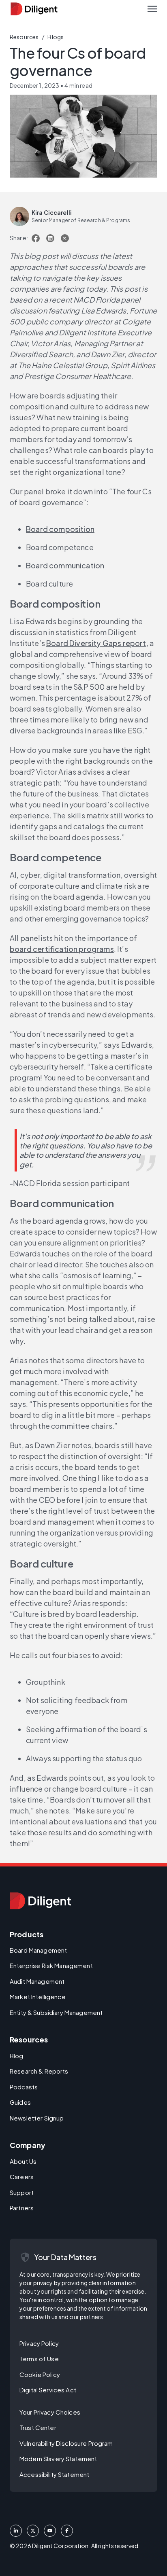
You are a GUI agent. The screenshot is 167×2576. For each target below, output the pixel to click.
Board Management (38, 1950)
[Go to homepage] (40, 1901)
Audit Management (37, 1981)
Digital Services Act (48, 2390)
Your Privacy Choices (50, 2412)
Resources (24, 37)
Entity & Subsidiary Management (56, 2012)
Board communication (65, 565)
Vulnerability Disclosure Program (66, 2443)
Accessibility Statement (54, 2474)
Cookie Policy (40, 2374)
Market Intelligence (38, 1997)
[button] (152, 9)
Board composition (60, 529)
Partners (22, 2208)
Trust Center (38, 2427)
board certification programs (62, 949)
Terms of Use (39, 2359)
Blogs (56, 37)
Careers (22, 2177)
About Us (23, 2161)
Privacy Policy (39, 2343)
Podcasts (24, 2087)
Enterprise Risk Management (51, 1965)
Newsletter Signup (37, 2118)
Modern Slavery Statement (58, 2458)
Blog (17, 2056)
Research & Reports (39, 2071)
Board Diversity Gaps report (96, 643)
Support (22, 2192)
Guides (20, 2102)
